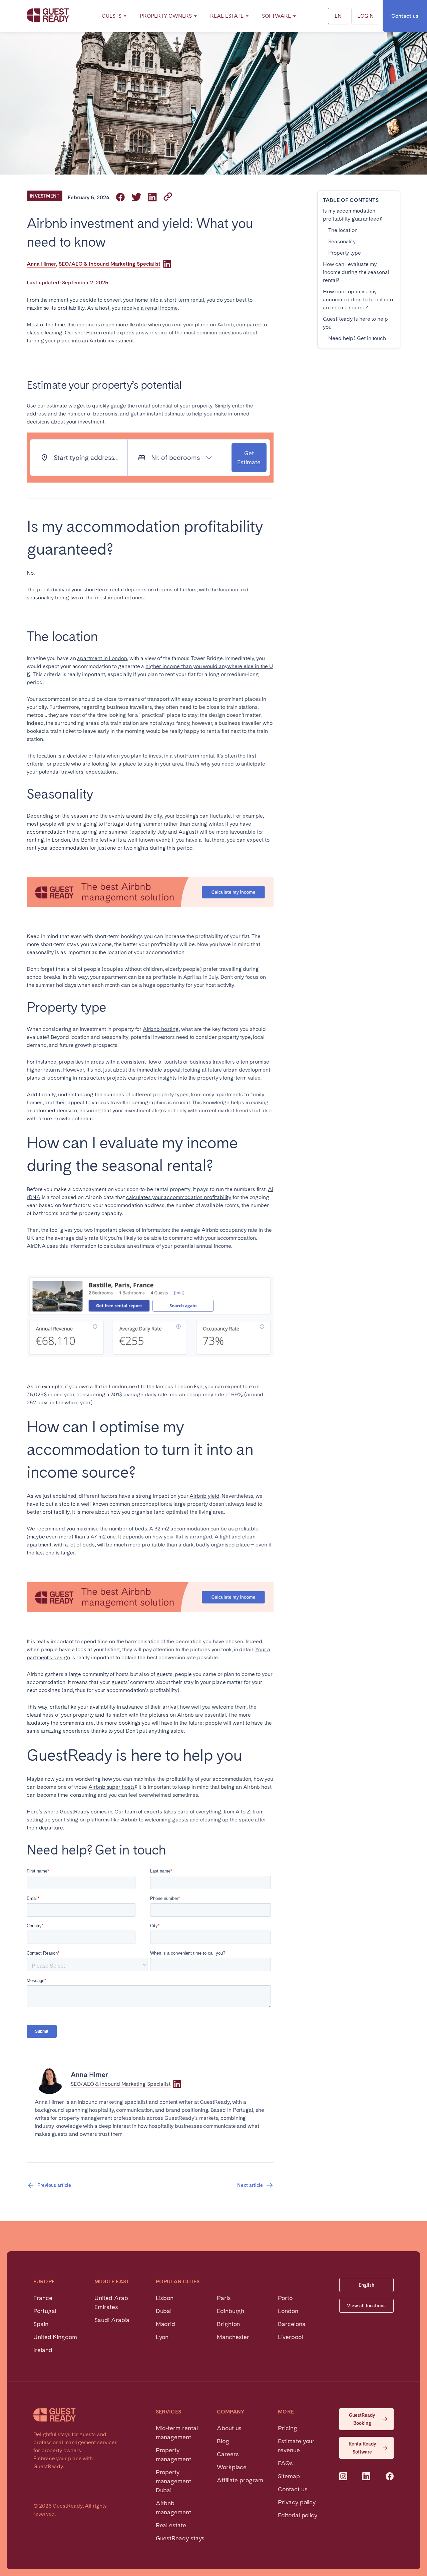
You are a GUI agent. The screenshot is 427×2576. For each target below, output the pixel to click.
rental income (161, 308)
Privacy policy (297, 2502)
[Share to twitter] (136, 198)
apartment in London (102, 658)
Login (365, 16)
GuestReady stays (180, 2538)
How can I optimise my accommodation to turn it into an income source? (358, 300)
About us (229, 2428)
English (366, 2285)
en (338, 16)
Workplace (232, 2467)
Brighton (228, 2324)
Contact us (405, 16)
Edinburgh (231, 2311)
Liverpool (290, 2337)
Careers (228, 2454)
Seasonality (342, 241)
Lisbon (165, 2298)
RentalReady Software (362, 2448)
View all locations (366, 2306)
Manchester (233, 2337)
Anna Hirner (41, 264)
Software (276, 16)
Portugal (114, 824)
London (288, 2311)
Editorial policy (298, 2515)
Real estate (171, 2525)
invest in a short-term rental (182, 756)
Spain (41, 2324)
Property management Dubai (173, 2481)
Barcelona (292, 2324)
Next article (250, 2185)
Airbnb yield (204, 1496)
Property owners (166, 16)
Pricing (287, 2428)
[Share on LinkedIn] (152, 198)
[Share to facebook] (120, 198)
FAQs (285, 2463)
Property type (345, 253)
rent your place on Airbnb (203, 325)
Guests (112, 16)
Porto (285, 2298)
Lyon (162, 2337)
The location (343, 230)
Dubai (164, 2311)
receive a (133, 308)
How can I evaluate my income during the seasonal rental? (356, 272)
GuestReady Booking (362, 2419)
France (43, 2298)
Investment (45, 196)
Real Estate (227, 16)
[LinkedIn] (167, 264)
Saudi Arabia (112, 2320)
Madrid (166, 2324)
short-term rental (184, 300)
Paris (224, 2298)
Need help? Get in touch (357, 338)
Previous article (54, 2185)
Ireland (43, 2350)
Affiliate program (240, 2480)
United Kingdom (55, 2337)
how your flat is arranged (182, 1537)
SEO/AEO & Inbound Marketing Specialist (110, 264)
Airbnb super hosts (112, 1787)
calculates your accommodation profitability (179, 1197)
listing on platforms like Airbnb (101, 1820)
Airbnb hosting (161, 1029)
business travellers (211, 1062)
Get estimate (249, 458)
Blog (223, 2441)
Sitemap (289, 2476)
